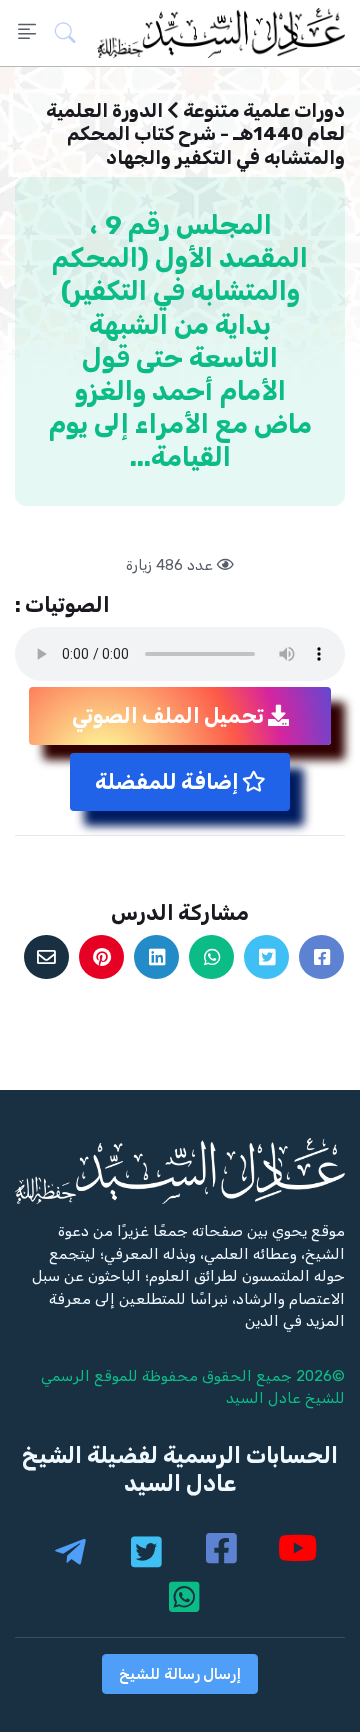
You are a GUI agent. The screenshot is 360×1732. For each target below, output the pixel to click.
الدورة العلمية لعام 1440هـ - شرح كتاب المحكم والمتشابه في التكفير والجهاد (195, 134)
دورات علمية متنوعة (264, 110)
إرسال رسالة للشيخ (180, 1674)
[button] (71, 32)
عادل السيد (263, 1398)
